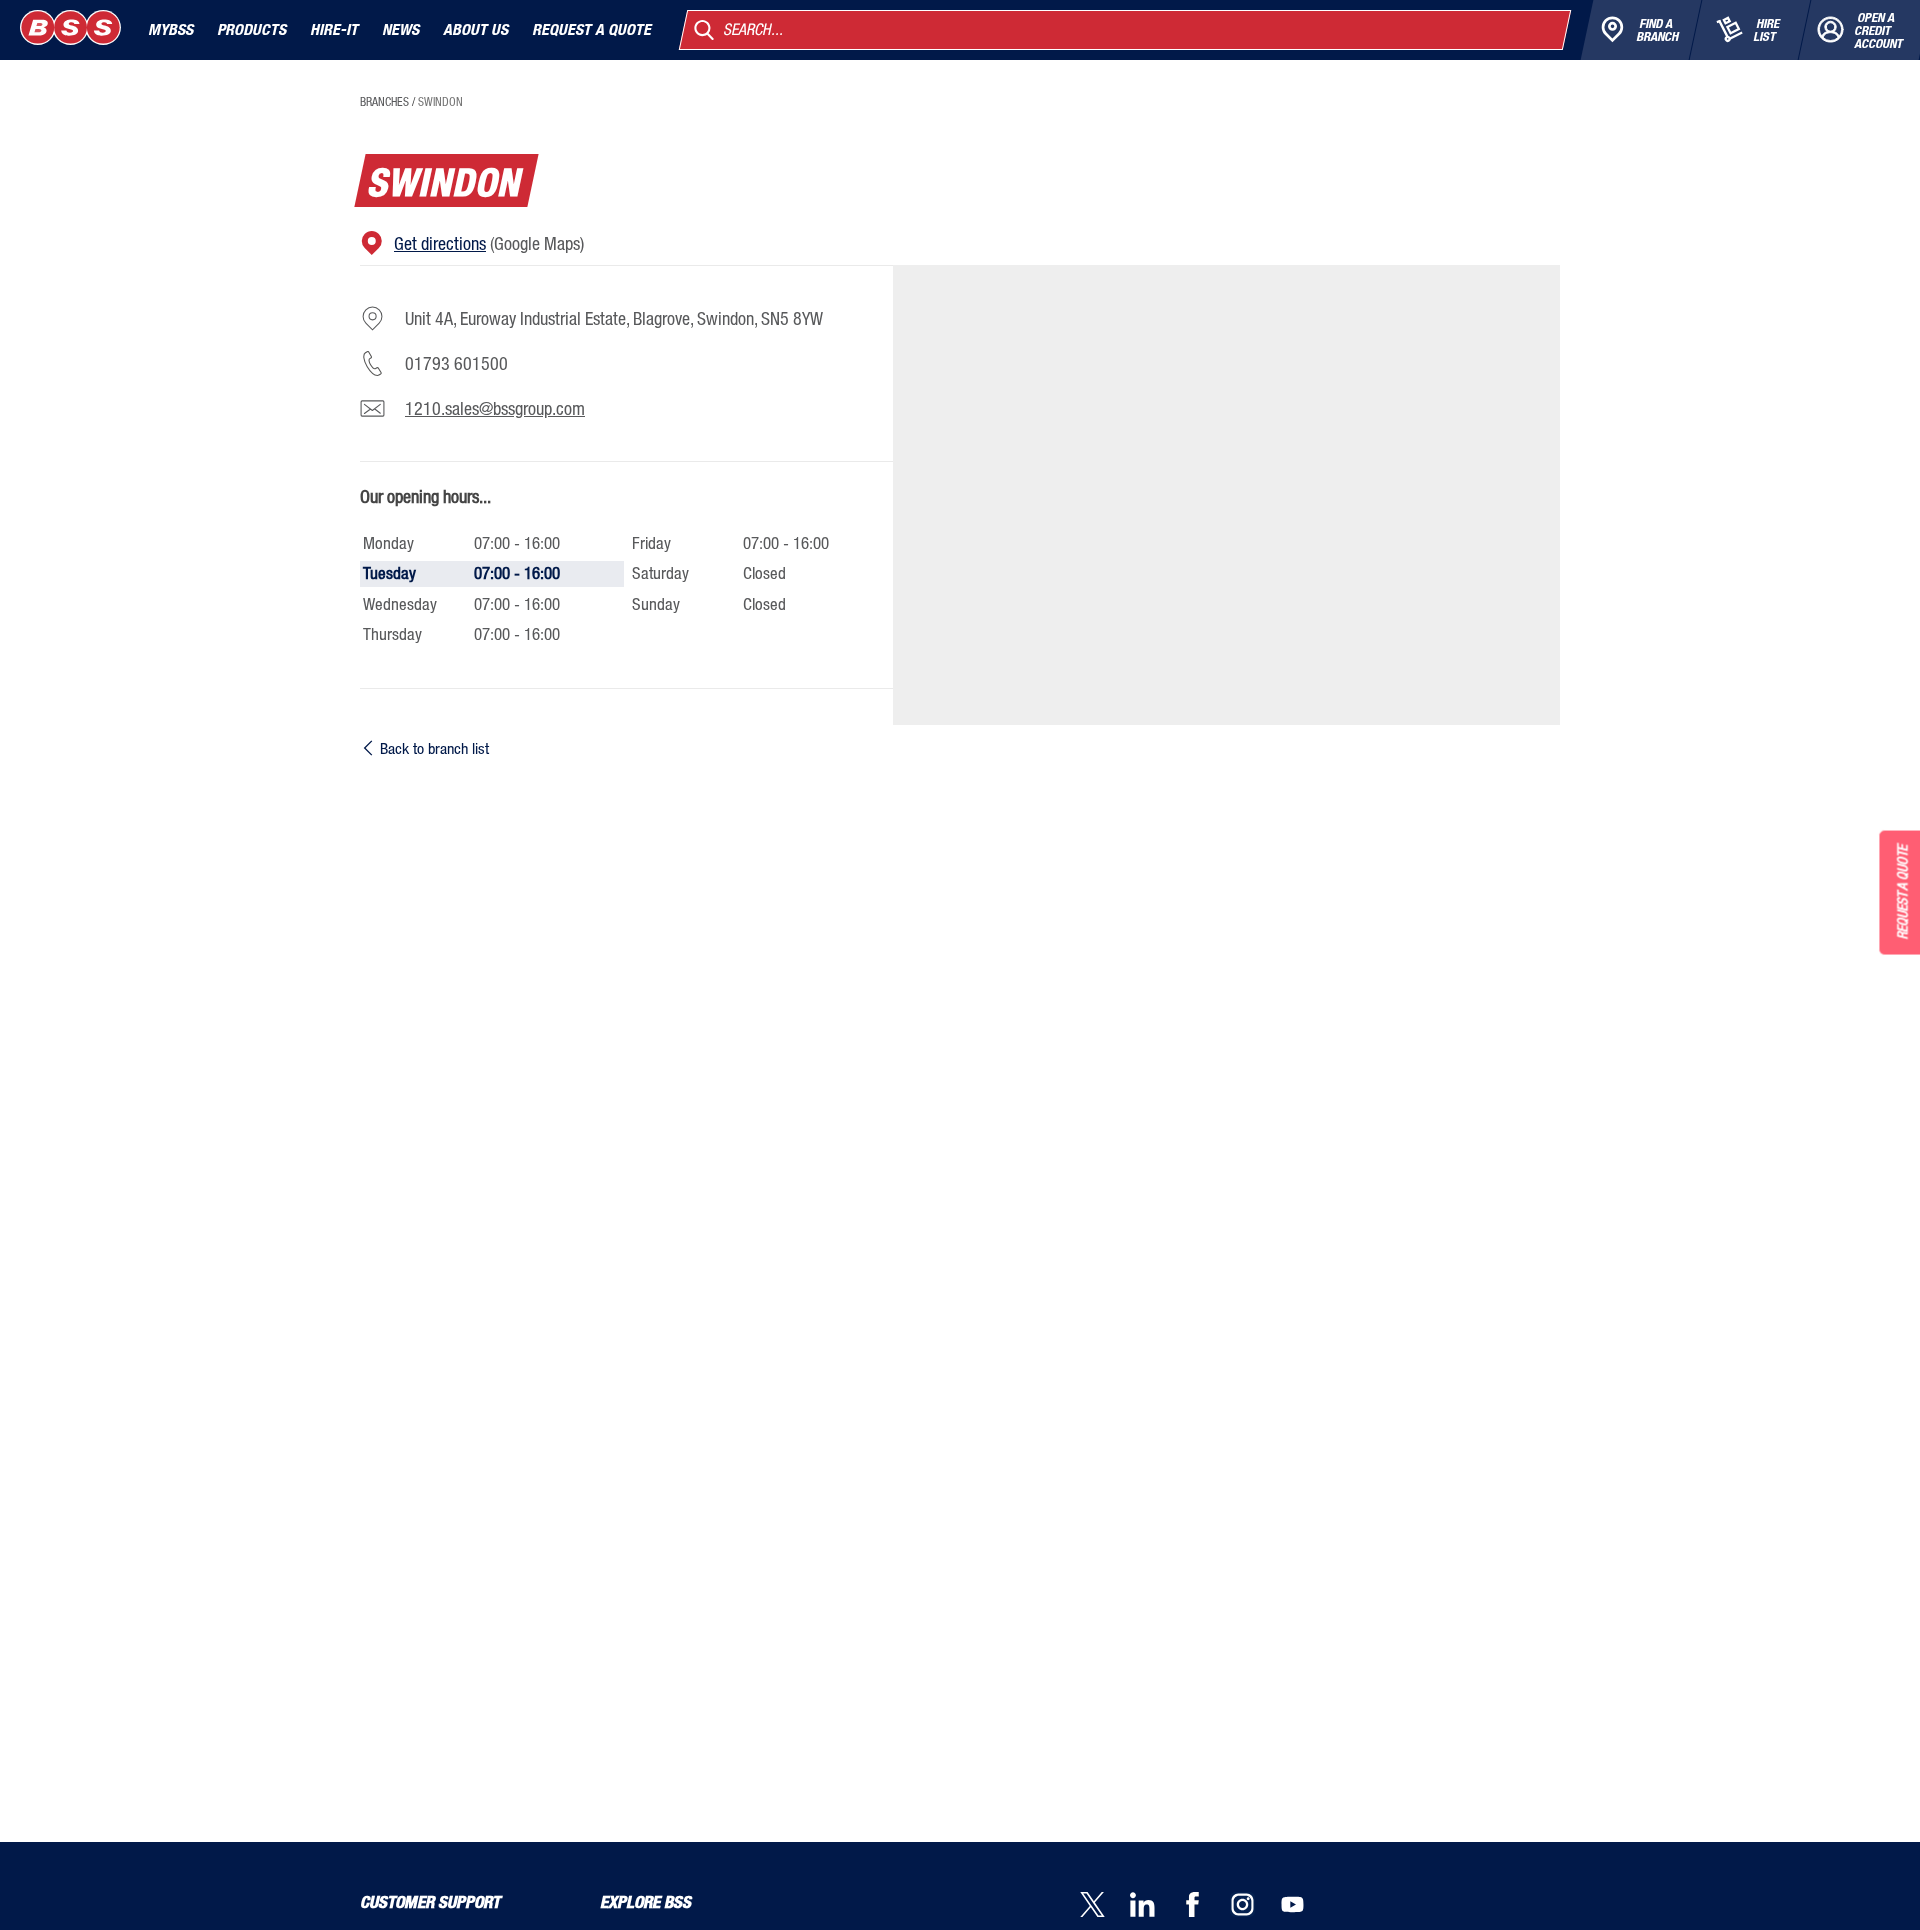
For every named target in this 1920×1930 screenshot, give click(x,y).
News (400, 29)
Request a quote (591, 29)
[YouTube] (1305, 1906)
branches (384, 102)
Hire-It (334, 29)
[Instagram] (1255, 1906)
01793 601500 (456, 363)
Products (251, 29)
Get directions (440, 243)
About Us (475, 29)
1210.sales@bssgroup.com (495, 408)
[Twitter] (1105, 1906)
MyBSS (170, 29)
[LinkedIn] (1155, 1906)
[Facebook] (1205, 1906)
